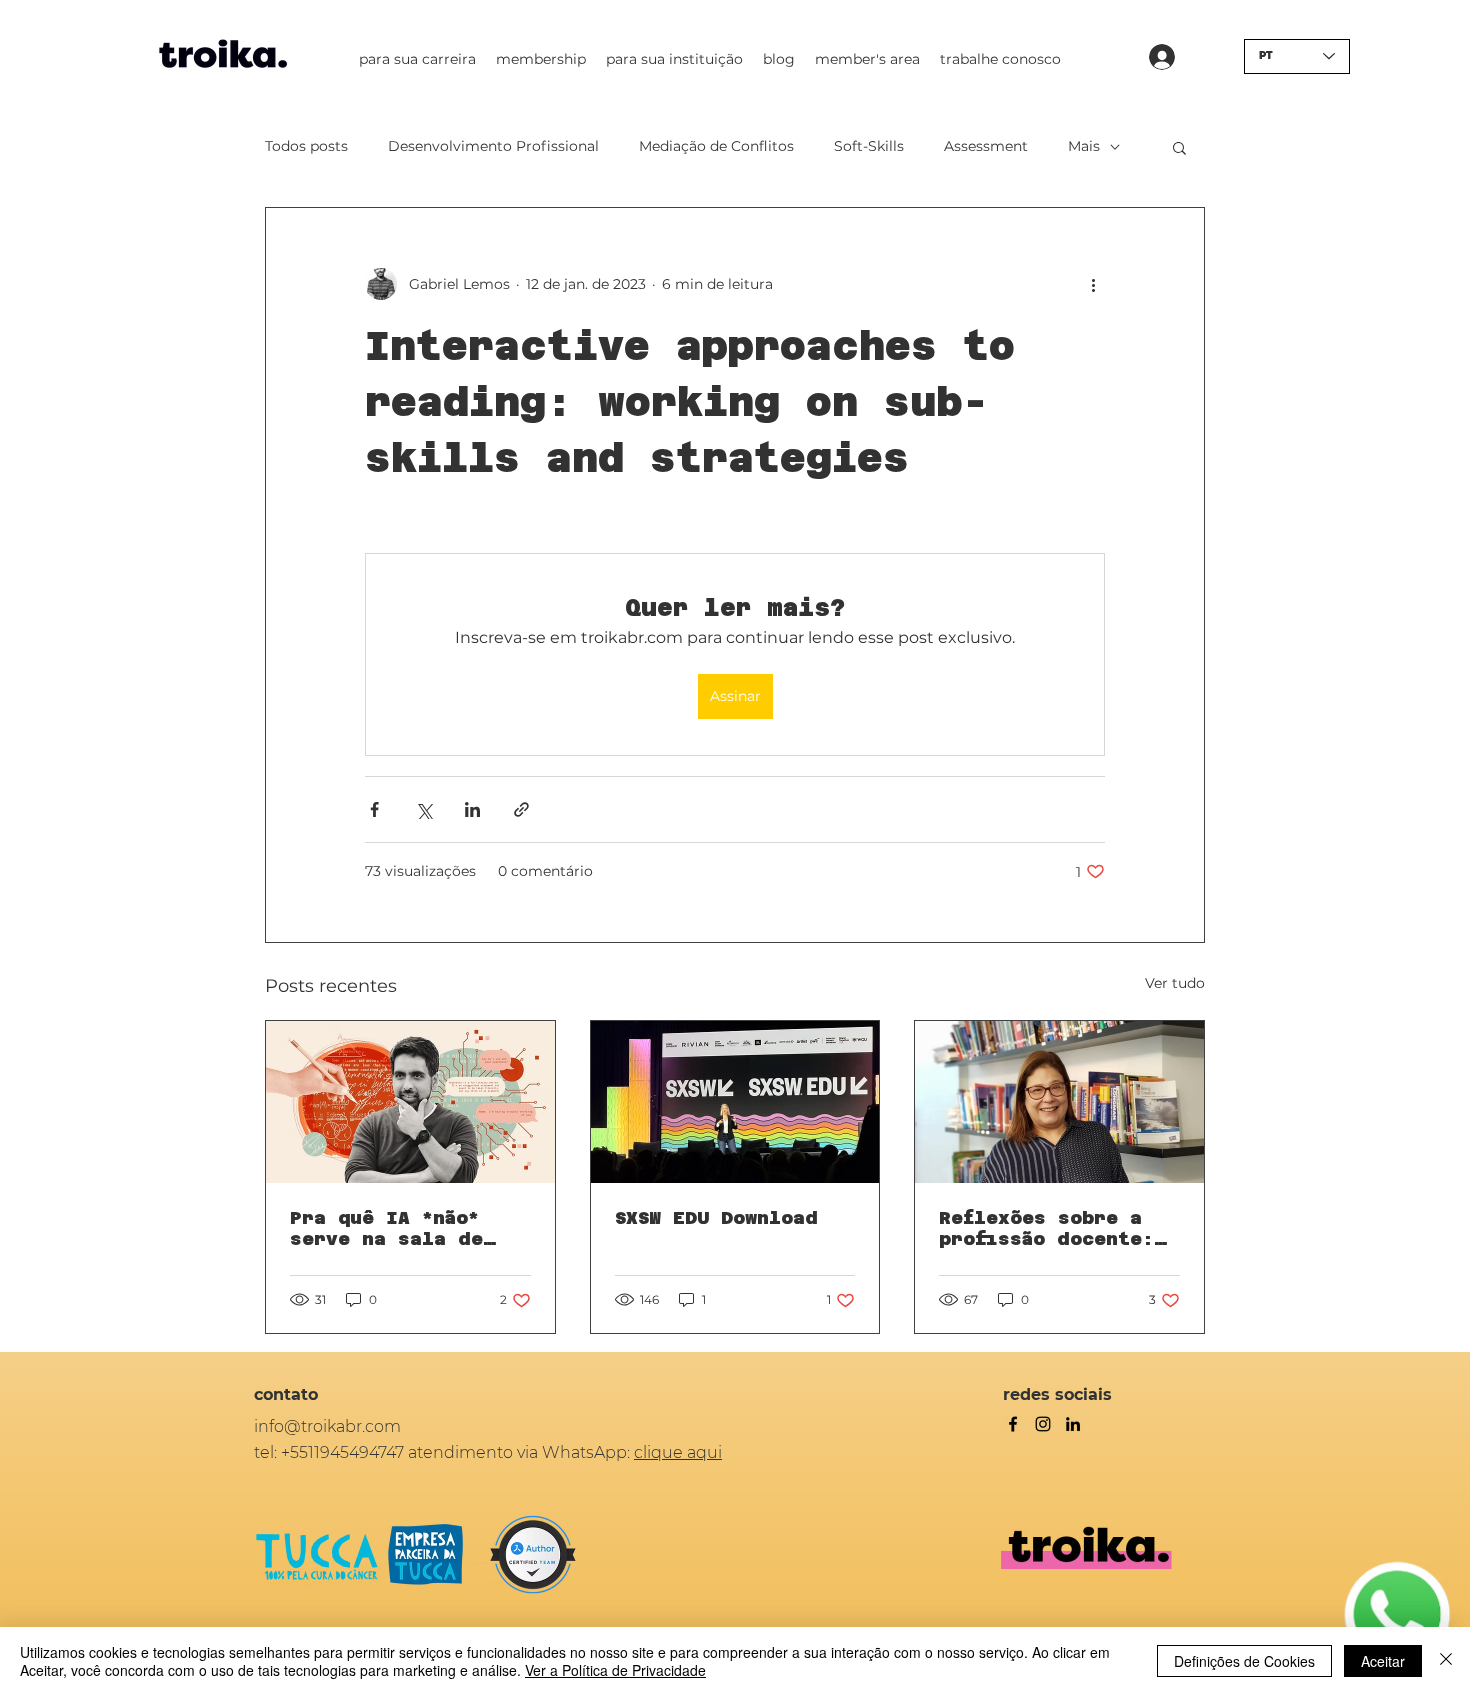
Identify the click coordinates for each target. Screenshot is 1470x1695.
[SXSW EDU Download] (735, 1102)
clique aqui (678, 1452)
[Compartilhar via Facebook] (374, 809)
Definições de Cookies (1244, 1661)
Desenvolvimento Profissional (493, 146)
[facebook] (1013, 1424)
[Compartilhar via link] (521, 809)
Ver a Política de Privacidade (615, 1670)
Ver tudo (1175, 983)
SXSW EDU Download (716, 1217)
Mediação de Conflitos (716, 146)
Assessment (986, 146)
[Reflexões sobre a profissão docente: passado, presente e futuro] (1059, 1102)
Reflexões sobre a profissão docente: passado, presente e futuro (1053, 1228)
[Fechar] (1446, 1661)
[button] (417, 59)
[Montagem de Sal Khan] (410, 1102)
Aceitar (1383, 1661)
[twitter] (1043, 1424)
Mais (1084, 146)
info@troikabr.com (327, 1426)
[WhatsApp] (1397, 1615)
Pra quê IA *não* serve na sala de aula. (386, 1228)
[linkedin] (1073, 1424)
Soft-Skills (869, 146)
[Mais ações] (1093, 284)
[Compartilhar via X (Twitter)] (423, 809)
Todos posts (306, 146)
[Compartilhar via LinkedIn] (472, 809)
